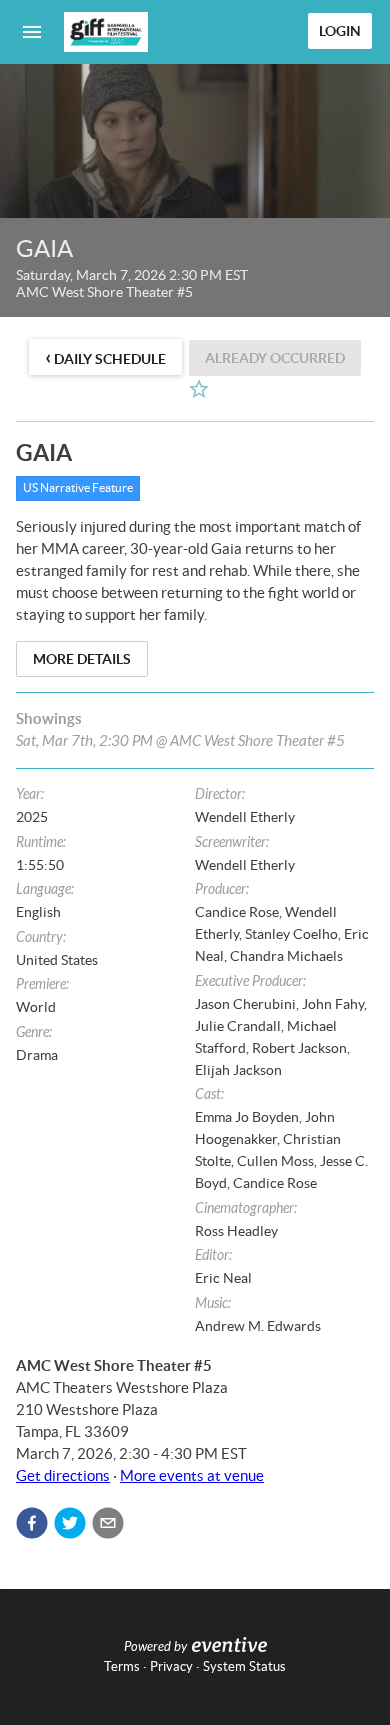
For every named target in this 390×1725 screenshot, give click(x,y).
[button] (32, 1523)
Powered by (155, 1647)
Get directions (63, 1475)
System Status (244, 1666)
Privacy (171, 1666)
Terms (122, 1666)
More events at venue (192, 1475)
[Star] (199, 389)
